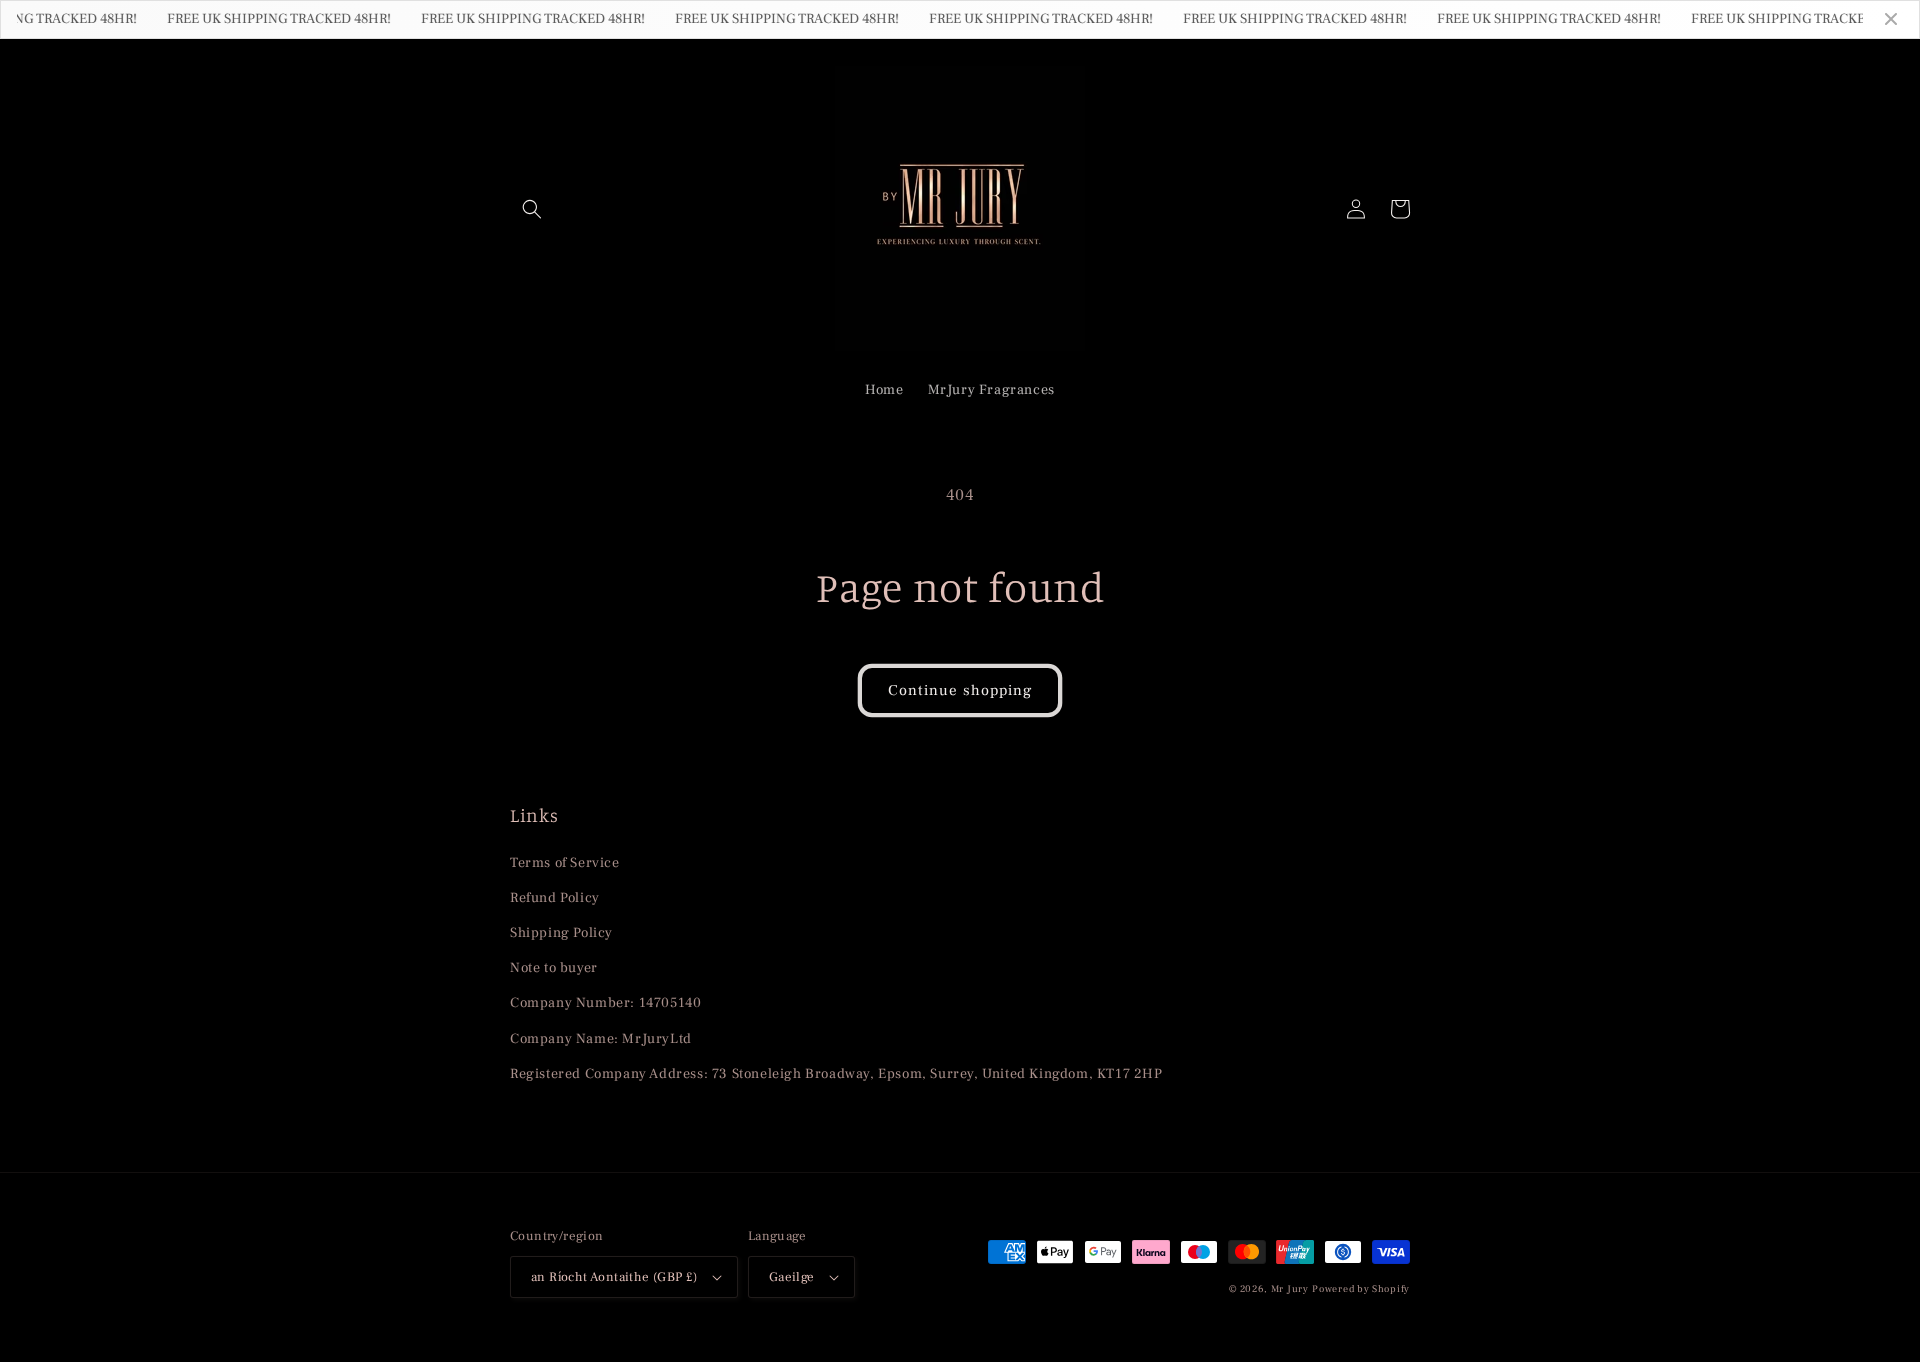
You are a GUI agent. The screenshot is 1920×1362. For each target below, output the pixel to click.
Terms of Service (565, 863)
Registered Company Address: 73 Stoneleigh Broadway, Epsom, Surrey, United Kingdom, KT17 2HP (836, 1074)
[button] (532, 209)
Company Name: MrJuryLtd (601, 1039)
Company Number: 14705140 (605, 1003)
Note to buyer (554, 968)
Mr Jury (1290, 1288)
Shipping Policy (561, 933)
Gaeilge (792, 1277)
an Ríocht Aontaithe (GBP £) (614, 1277)
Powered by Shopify (1361, 1288)
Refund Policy (555, 898)
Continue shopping (960, 690)
